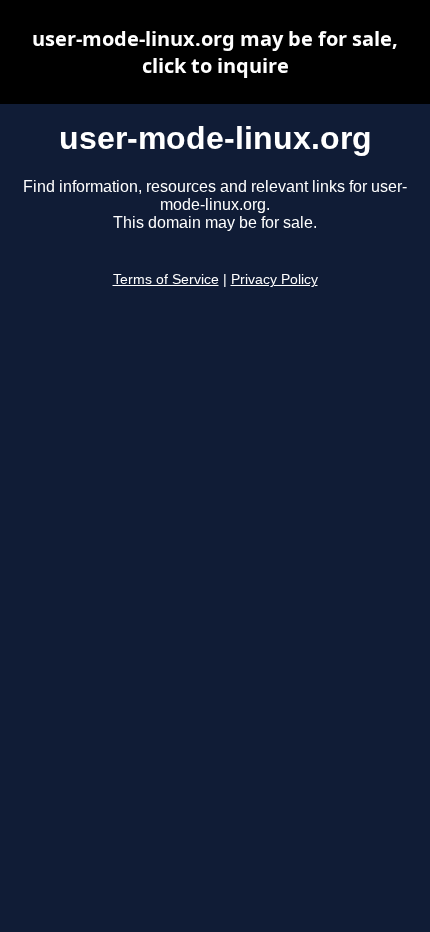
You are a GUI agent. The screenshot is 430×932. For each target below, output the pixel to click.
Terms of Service (166, 279)
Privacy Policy (274, 279)
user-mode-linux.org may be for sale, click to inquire (215, 52)
